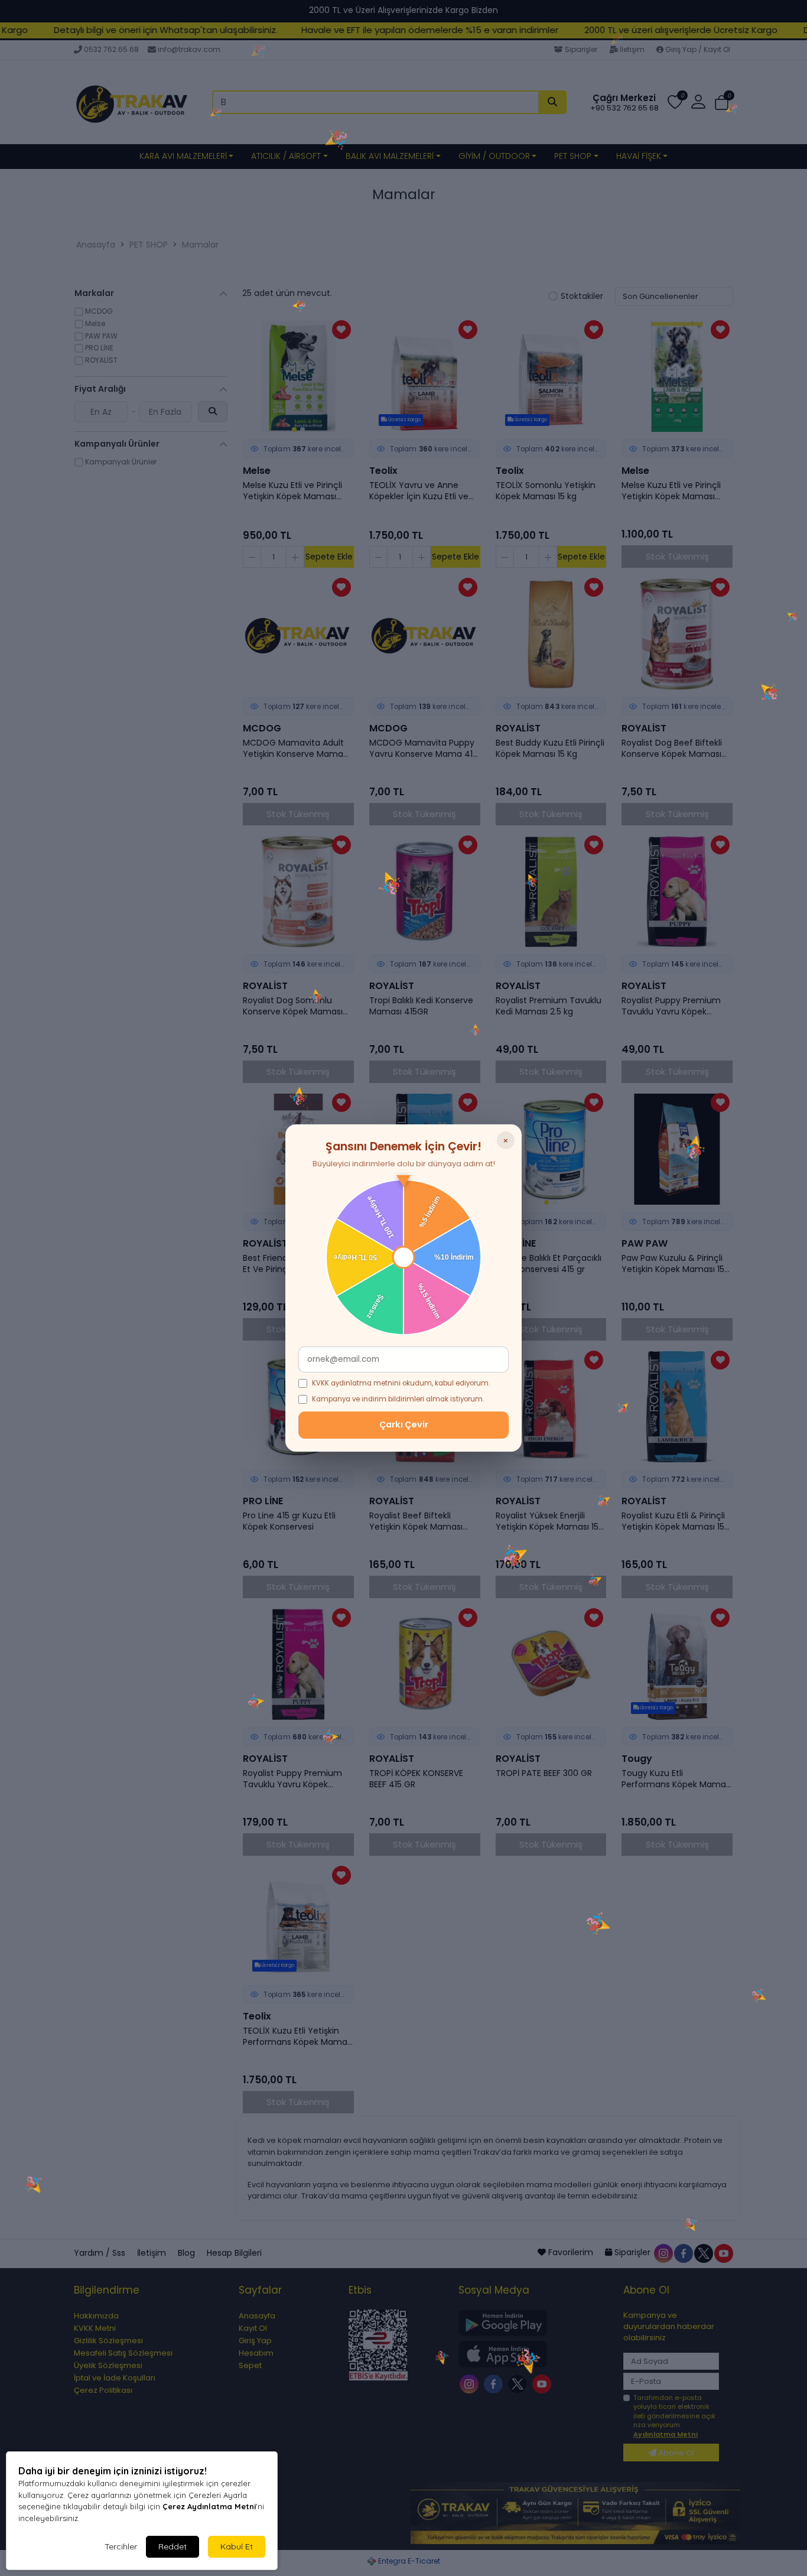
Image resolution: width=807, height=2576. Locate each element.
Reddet (173, 2546)
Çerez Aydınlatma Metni (209, 2506)
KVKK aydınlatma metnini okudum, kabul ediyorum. (401, 1383)
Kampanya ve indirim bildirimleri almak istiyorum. (398, 1399)
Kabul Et (237, 2546)
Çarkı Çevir (404, 1424)
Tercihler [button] (121, 2546)
